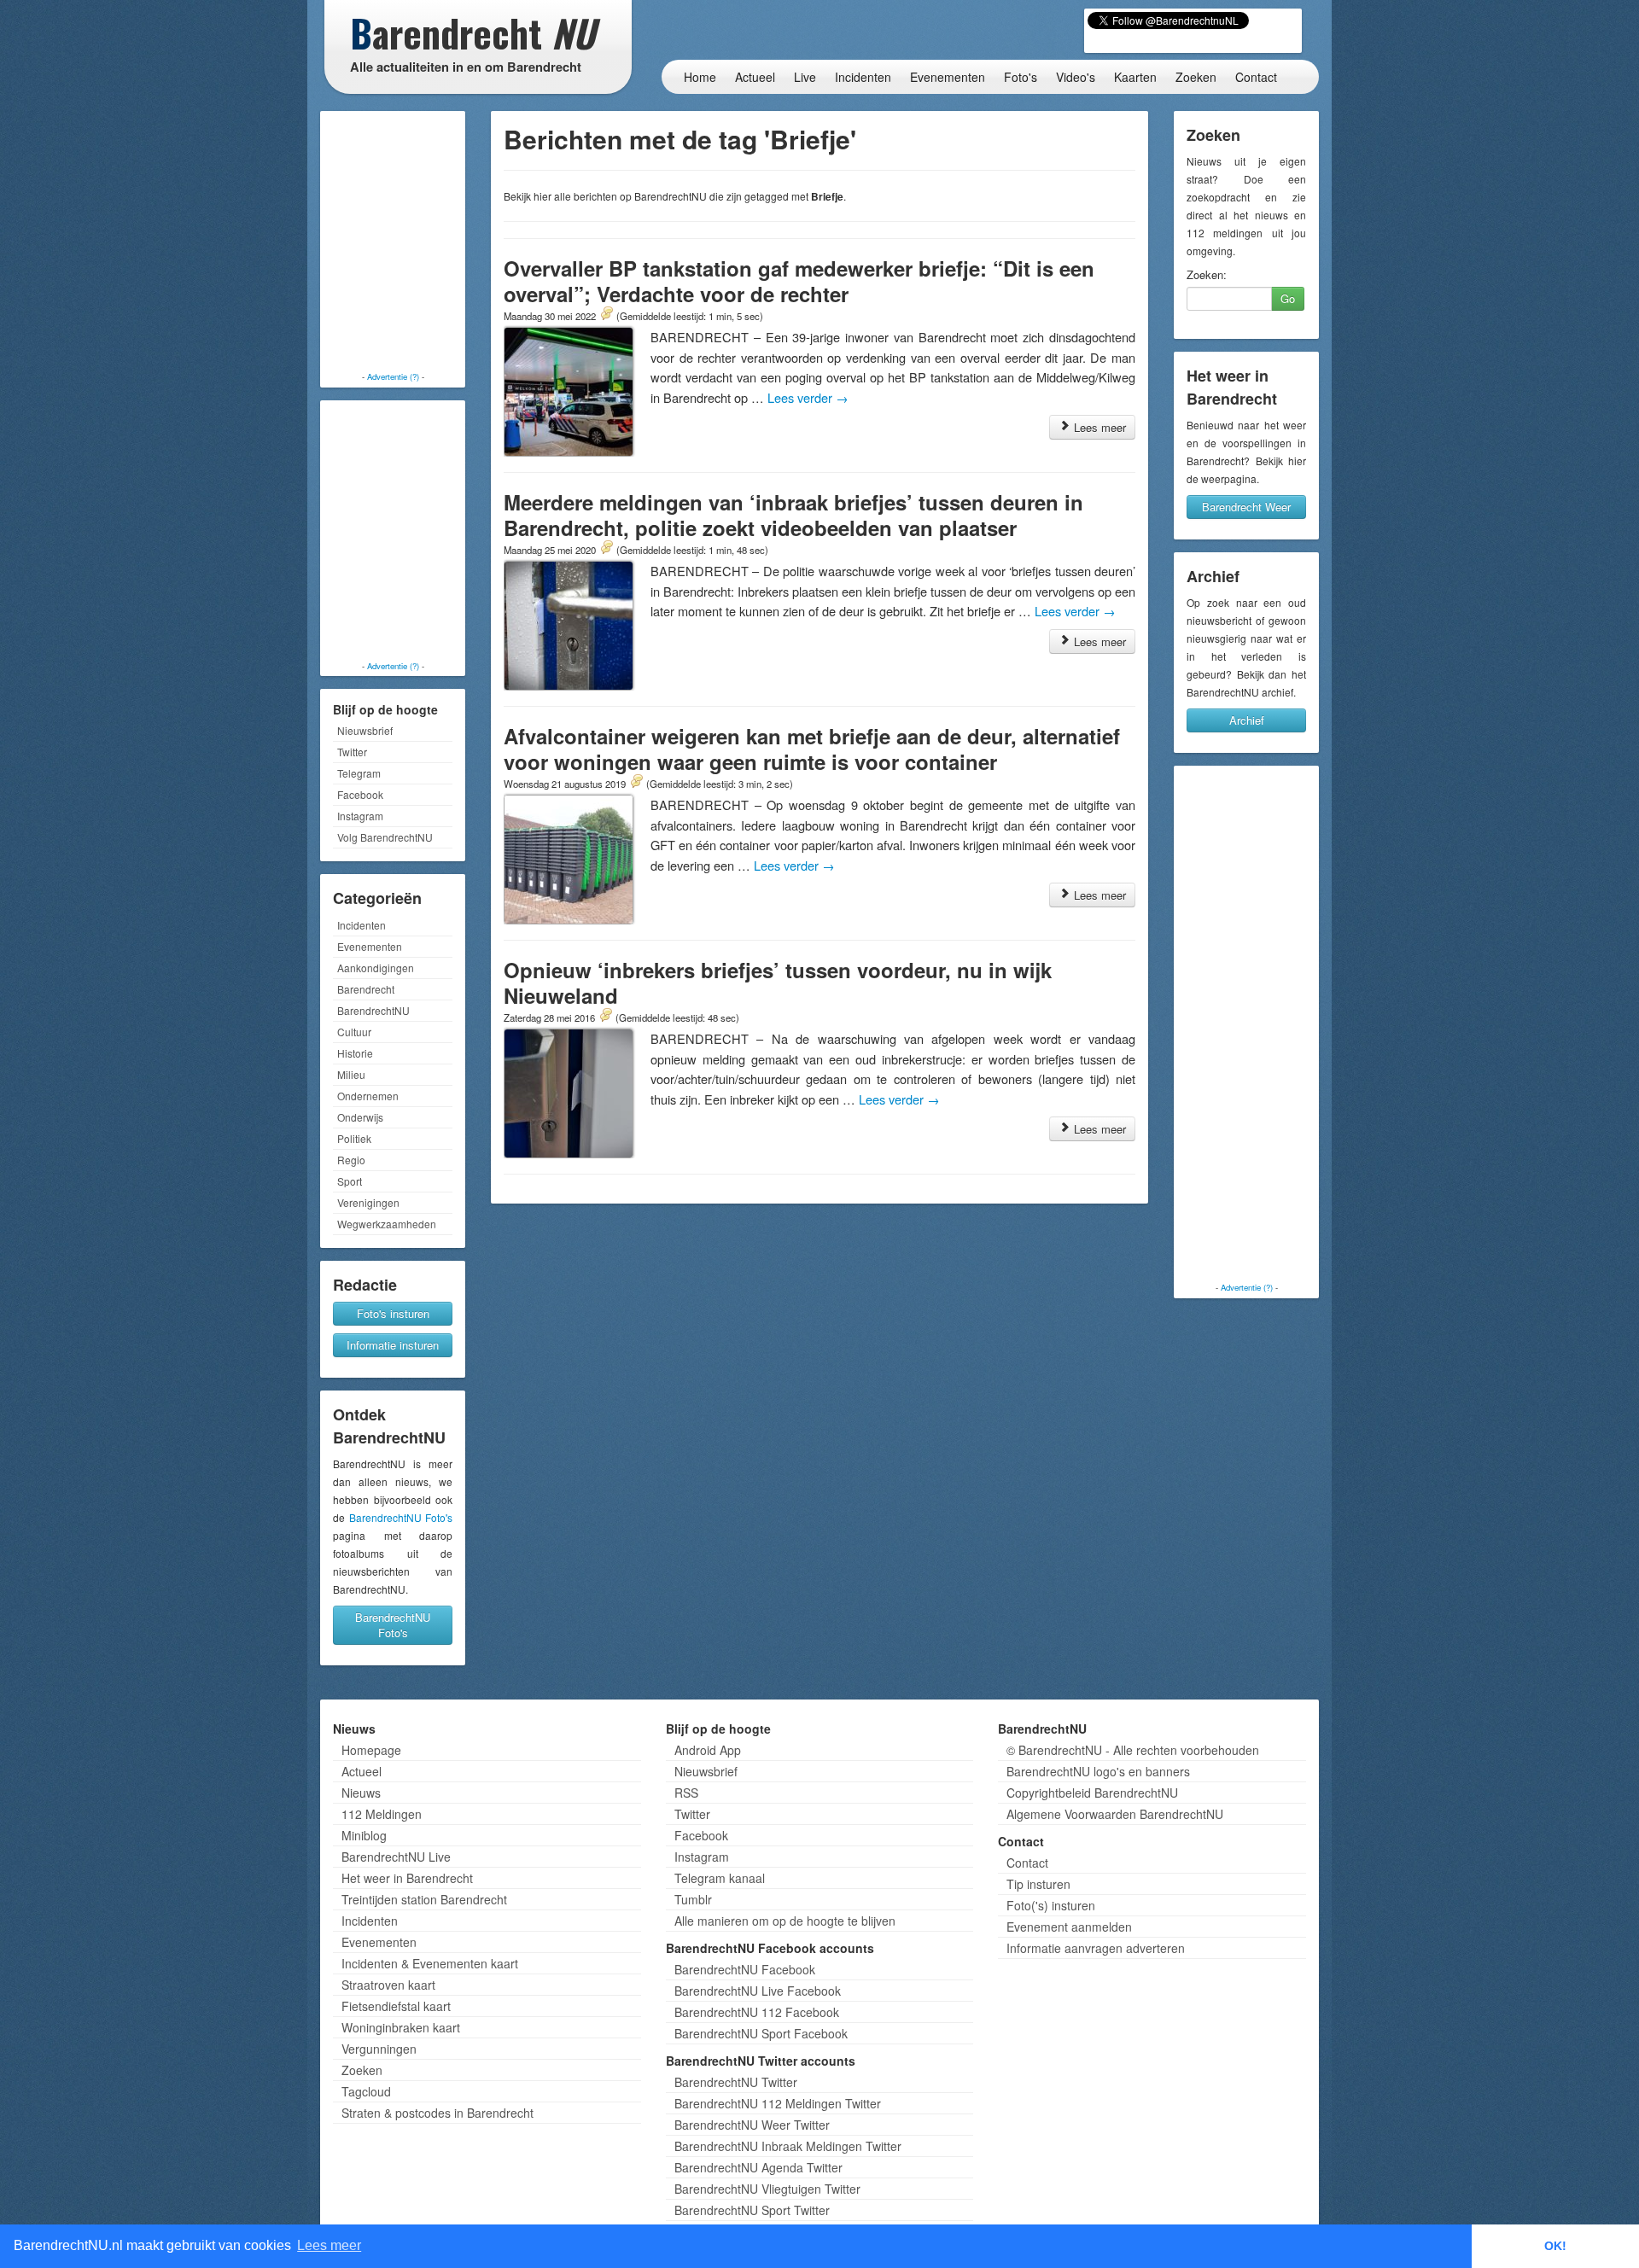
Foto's (1021, 77)
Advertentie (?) (393, 376)
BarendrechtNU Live (396, 1857)
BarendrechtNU (373, 1010)
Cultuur (354, 1032)
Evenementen (948, 77)
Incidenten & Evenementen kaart (430, 1963)
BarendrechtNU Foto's (401, 1517)
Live (805, 77)
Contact (1256, 77)
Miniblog (364, 1835)
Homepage (371, 1750)
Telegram (359, 773)
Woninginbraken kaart (401, 2027)
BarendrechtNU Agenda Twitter (758, 2167)
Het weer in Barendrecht (407, 1878)
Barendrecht (366, 989)
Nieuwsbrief (365, 730)
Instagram (360, 816)
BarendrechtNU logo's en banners (1098, 1771)
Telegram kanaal (720, 1878)
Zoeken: (1207, 275)
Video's (1076, 77)
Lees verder (808, 397)
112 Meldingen (382, 1814)
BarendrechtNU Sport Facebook (761, 2033)
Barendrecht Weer (1246, 507)
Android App (708, 1750)
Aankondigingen (376, 968)
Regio (351, 1160)
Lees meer (1098, 427)
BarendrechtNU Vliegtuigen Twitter (767, 2189)
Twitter (352, 752)
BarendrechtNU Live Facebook (758, 1991)
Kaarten (1135, 77)
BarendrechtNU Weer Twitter (752, 2125)
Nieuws (361, 1793)
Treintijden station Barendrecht (424, 1899)
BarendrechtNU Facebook (745, 1969)
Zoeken (1196, 77)
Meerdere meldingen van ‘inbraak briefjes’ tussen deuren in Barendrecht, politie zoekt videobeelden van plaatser (793, 515)
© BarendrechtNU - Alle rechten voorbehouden (1133, 1750)
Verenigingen (368, 1202)
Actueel (755, 77)
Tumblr (693, 1899)
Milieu (351, 1074)
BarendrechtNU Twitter (736, 2082)
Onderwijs (360, 1117)
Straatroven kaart (388, 1985)
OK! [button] (1555, 2246)
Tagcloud (366, 2091)
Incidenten (863, 77)
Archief (1247, 720)
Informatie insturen (393, 1345)
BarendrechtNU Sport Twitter (752, 2210)
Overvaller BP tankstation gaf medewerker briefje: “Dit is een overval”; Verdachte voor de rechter (799, 281)
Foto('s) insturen (1051, 1905)
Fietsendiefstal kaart (396, 2006)
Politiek (354, 1138)
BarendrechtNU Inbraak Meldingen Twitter (788, 2146)
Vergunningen (379, 2049)
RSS (686, 1793)
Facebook (360, 794)
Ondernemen (368, 1096)
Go (1288, 298)
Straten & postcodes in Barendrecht (437, 2113)
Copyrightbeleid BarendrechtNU (1092, 1793)
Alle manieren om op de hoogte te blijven (785, 1921)
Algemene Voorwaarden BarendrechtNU (1115, 1814)
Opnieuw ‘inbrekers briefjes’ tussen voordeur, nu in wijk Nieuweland (778, 982)
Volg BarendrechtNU (385, 837)
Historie (355, 1053)
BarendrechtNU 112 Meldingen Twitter (778, 2103)
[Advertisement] (393, 243)
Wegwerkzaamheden (387, 1224)
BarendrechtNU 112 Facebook (757, 2012)
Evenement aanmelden (1069, 1927)
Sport (350, 1181)
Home (700, 77)
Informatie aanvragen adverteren (1096, 1948)
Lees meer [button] (329, 2245)
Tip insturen (1038, 1884)
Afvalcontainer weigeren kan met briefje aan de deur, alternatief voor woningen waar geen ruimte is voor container (812, 749)
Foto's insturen (393, 1313)
